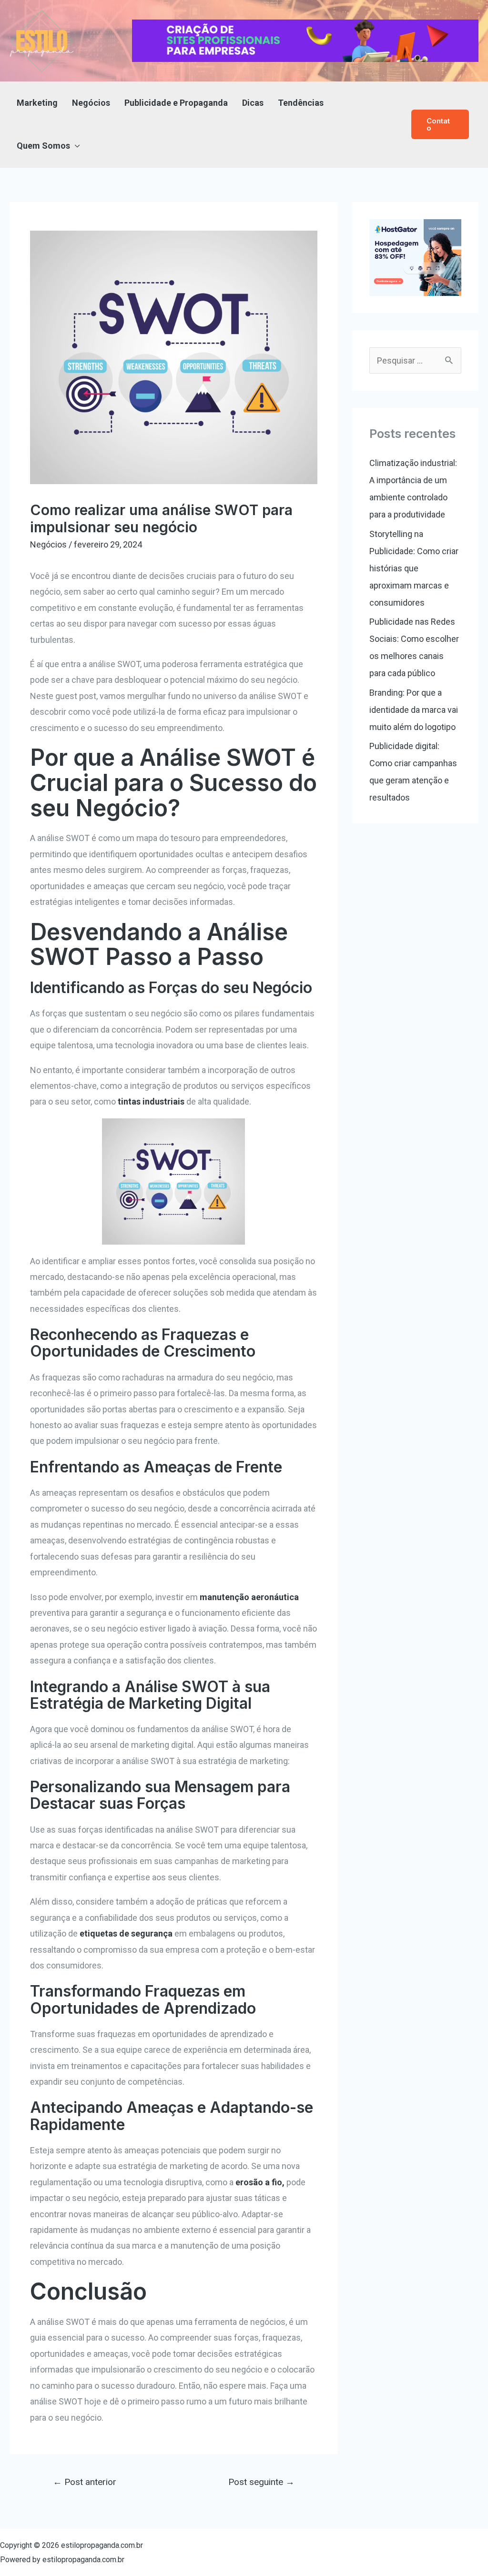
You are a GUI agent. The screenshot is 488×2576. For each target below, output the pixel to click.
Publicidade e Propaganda (176, 103)
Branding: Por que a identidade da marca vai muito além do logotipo (414, 710)
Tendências (301, 103)
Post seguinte (261, 2482)
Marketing (37, 103)
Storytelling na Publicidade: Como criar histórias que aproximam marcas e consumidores (414, 568)
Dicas (253, 103)
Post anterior (85, 2482)
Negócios (91, 103)
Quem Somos (43, 146)
